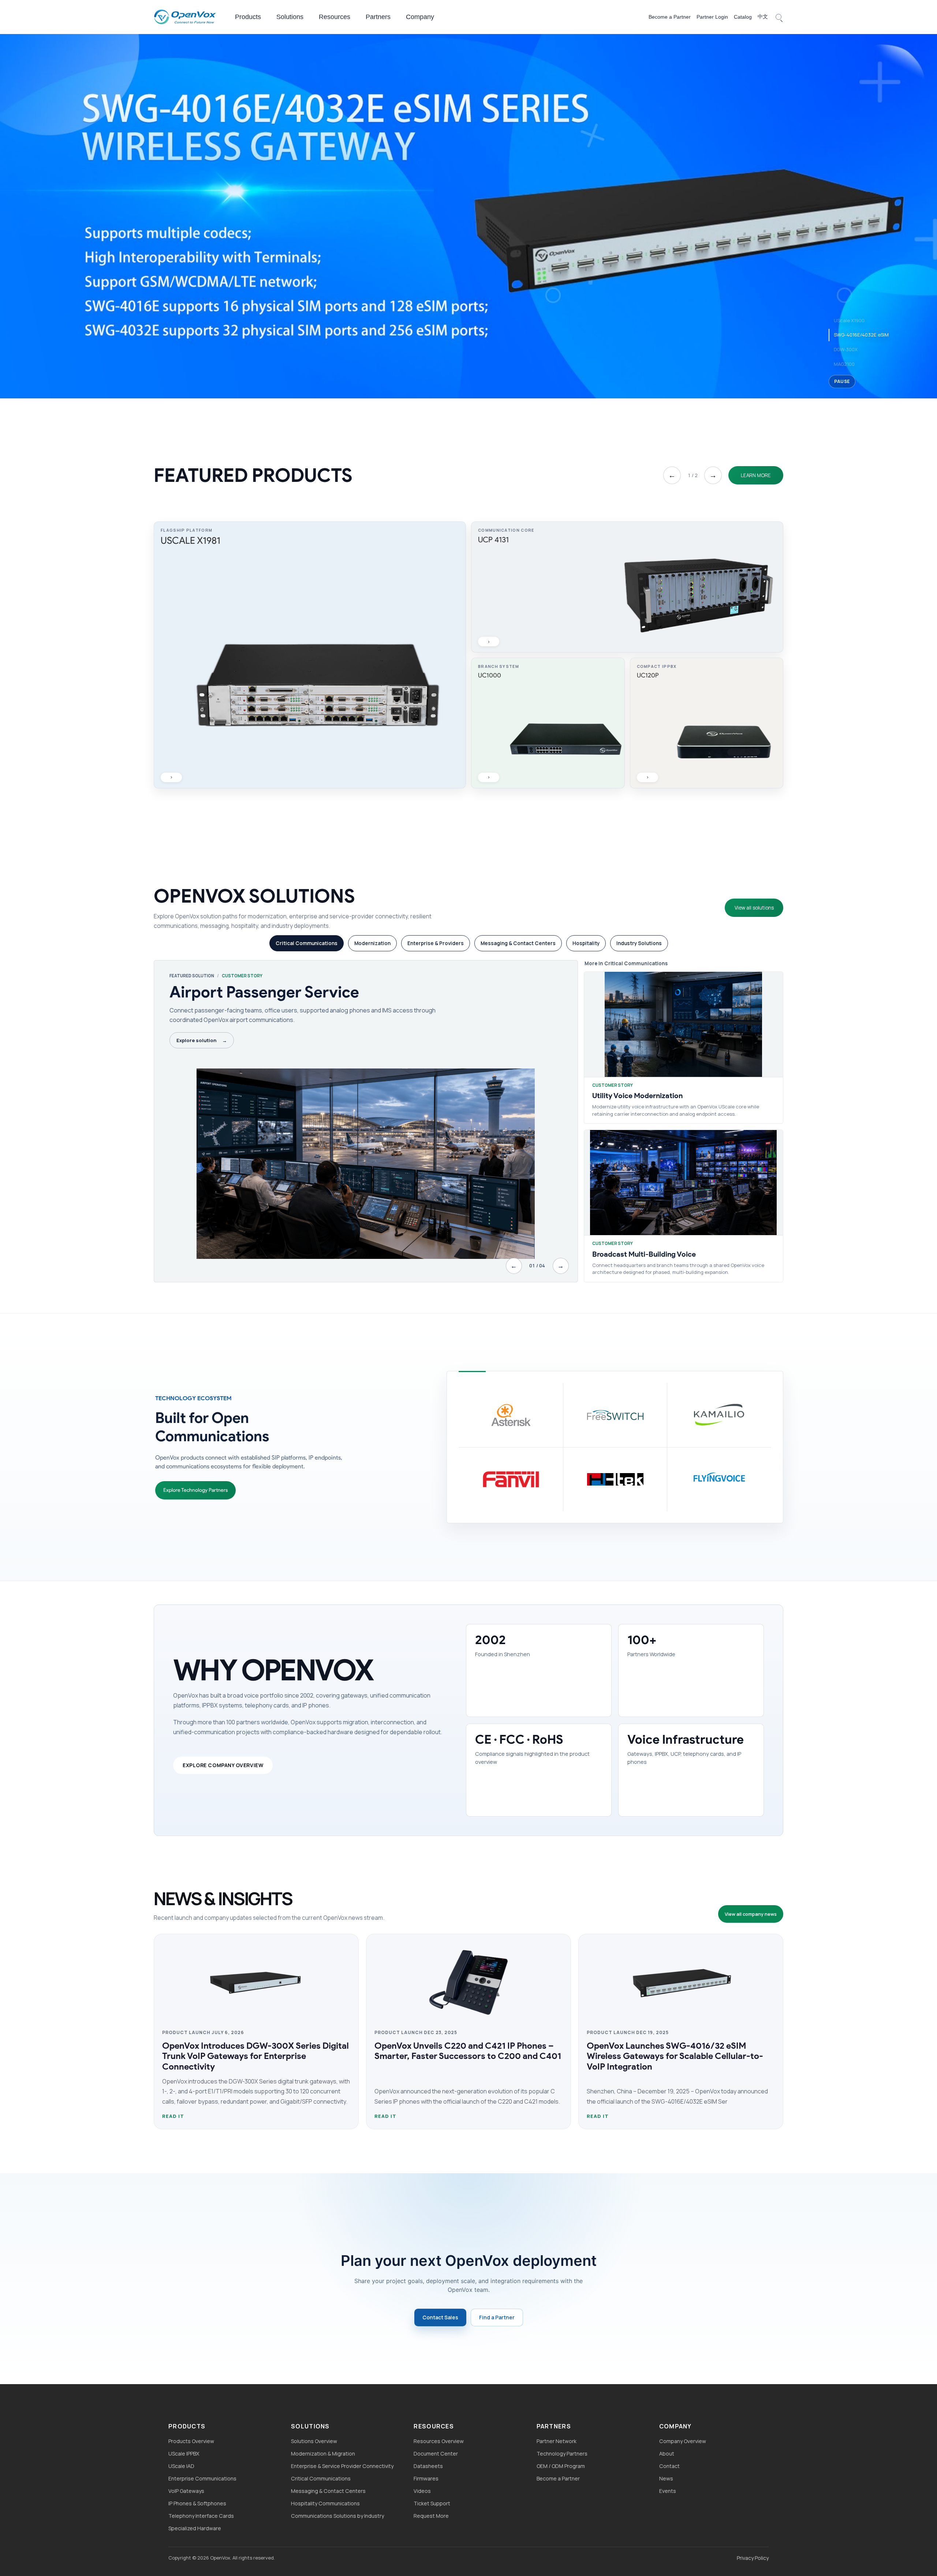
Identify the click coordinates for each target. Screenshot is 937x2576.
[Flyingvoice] (719, 1479)
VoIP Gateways (186, 2491)
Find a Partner (497, 2317)
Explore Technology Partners (195, 1490)
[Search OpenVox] (779, 17)
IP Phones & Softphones (197, 2503)
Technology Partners (562, 2454)
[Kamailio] (719, 1415)
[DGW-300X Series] (468, 215)
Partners (378, 17)
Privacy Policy (753, 2558)
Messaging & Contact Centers (328, 2491)
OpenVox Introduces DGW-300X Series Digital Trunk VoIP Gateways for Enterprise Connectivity (255, 2056)
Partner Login (712, 17)
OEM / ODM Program (561, 2466)
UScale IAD (181, 2466)
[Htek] (615, 1479)
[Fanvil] (511, 1479)
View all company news (751, 1914)
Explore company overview (223, 1765)
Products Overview (191, 2441)
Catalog (743, 17)
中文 (763, 16)
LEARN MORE (756, 475)
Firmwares (426, 2478)
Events (668, 2491)
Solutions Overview (314, 2441)
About (667, 2454)
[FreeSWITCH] (615, 1415)
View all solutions (754, 908)
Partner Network (557, 2441)
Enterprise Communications (202, 2478)
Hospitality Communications (325, 2503)
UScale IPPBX (184, 2454)
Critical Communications (321, 2478)
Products (248, 17)
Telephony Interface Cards (201, 2516)
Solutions (290, 17)
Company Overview (683, 2441)
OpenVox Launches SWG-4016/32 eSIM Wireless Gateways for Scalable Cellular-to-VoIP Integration (675, 2056)
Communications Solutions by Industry (337, 2516)
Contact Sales (440, 2317)
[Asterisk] (511, 1415)
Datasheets (428, 2466)
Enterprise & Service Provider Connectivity (342, 2466)
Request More (431, 2516)
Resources (335, 17)
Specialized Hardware (195, 2528)
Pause (842, 381)
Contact (669, 2466)
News (666, 2478)
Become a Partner (670, 17)
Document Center (436, 2454)
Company (420, 17)
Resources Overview (439, 2441)
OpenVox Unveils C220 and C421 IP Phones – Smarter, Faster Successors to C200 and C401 (468, 2051)
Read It (173, 2116)
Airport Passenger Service (264, 992)
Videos (422, 2491)
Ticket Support (432, 2503)
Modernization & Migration (323, 2454)
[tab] (307, 943)
